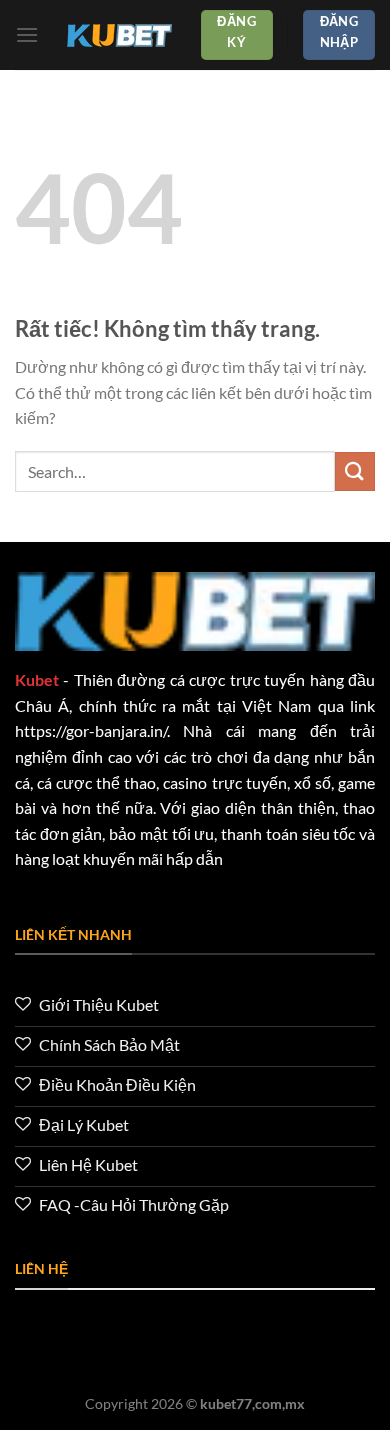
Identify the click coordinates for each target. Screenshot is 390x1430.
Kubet (37, 679)
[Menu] (27, 34)
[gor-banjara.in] (119, 35)
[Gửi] (355, 471)
